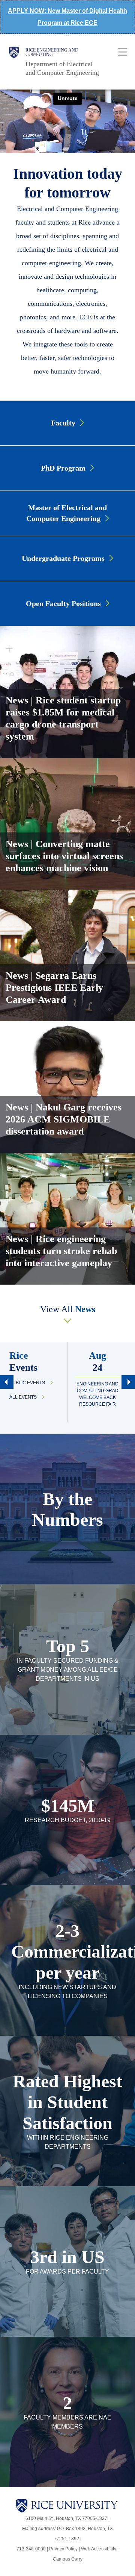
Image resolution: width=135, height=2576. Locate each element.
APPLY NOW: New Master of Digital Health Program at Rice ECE (67, 17)
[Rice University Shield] (14, 62)
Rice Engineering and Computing (52, 52)
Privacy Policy (63, 2549)
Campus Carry (68, 2559)
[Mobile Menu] (123, 52)
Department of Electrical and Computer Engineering (62, 68)
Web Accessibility (99, 2549)
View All (68, 1309)
